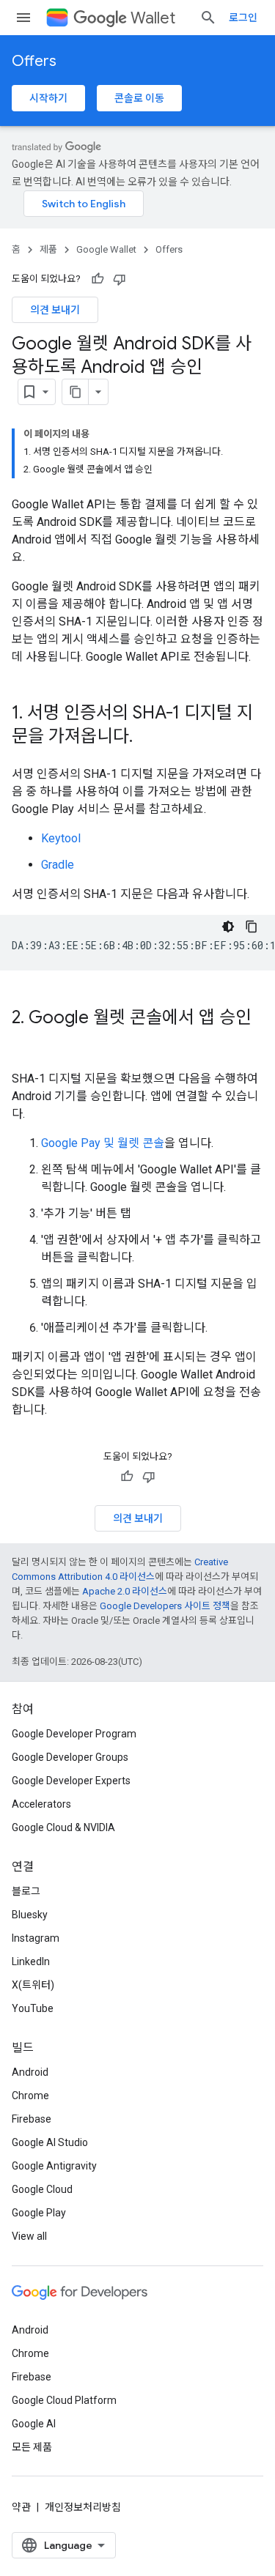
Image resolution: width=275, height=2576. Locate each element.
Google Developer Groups (70, 1757)
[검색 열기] (208, 18)
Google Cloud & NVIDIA (63, 1827)
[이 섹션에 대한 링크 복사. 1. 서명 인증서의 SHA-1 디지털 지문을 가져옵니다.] (147, 738)
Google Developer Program (74, 1734)
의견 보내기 (55, 310)
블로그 (26, 1891)
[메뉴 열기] (23, 18)
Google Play (39, 2213)
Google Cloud (42, 2189)
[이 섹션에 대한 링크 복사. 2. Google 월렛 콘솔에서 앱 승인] (26, 1042)
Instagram (36, 1938)
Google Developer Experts (71, 1781)
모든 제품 (32, 2447)
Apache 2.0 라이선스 (125, 1591)
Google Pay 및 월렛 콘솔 (103, 1143)
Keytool (61, 838)
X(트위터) (33, 1985)
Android (30, 2072)
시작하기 (48, 98)
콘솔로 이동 (139, 98)
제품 (48, 249)
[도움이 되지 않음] (120, 279)
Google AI (34, 2424)
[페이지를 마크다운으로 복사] (76, 392)
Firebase (32, 2119)
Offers (34, 61)
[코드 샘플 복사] (252, 927)
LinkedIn (31, 1961)
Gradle (58, 865)
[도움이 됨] (98, 279)
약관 (21, 2507)
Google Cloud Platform (64, 2400)
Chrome (30, 2096)
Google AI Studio (50, 2142)
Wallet (153, 18)
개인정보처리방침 (83, 2507)
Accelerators (41, 1804)
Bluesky (30, 1915)
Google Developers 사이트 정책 (165, 1606)
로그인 (243, 18)
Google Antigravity (54, 2166)
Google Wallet (106, 249)
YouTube (33, 2008)
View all (29, 2236)
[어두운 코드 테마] (228, 927)
